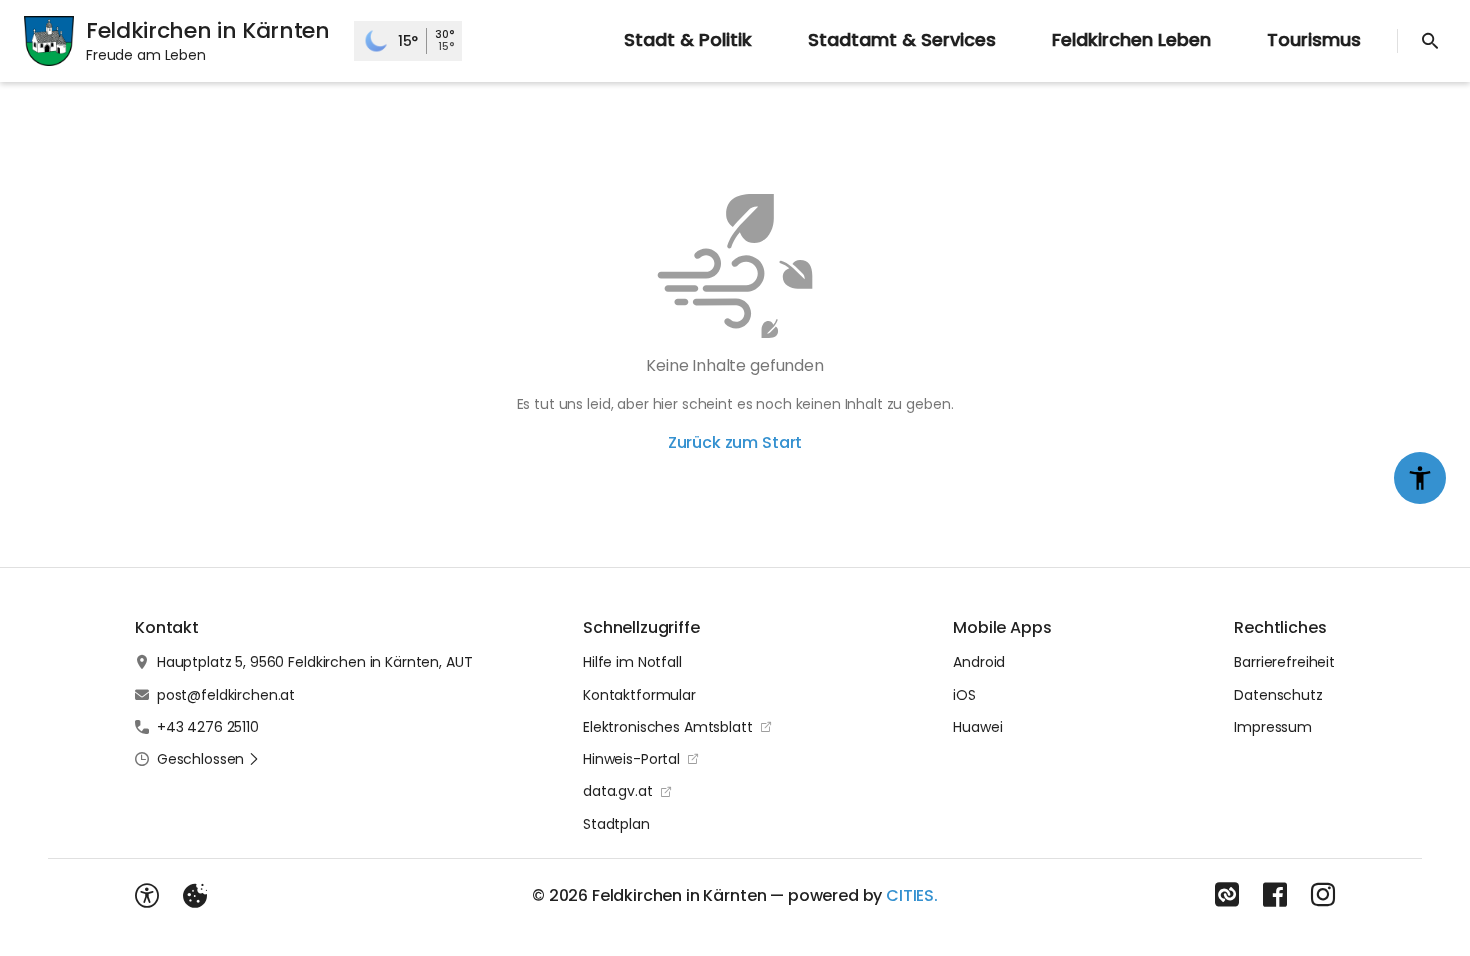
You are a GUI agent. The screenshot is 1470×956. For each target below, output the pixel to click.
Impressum (1273, 727)
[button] (208, 759)
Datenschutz (1278, 695)
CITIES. (912, 895)
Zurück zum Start (735, 442)
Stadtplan (616, 824)
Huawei (977, 727)
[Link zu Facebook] (1275, 895)
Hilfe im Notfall (632, 662)
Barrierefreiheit (1284, 662)
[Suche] (1430, 41)
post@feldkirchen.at (226, 695)
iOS (964, 695)
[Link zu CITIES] (1227, 895)
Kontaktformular (639, 695)
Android (979, 662)
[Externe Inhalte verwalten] (195, 896)
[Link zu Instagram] (1323, 895)
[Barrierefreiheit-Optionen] (147, 896)
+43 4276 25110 (208, 727)
